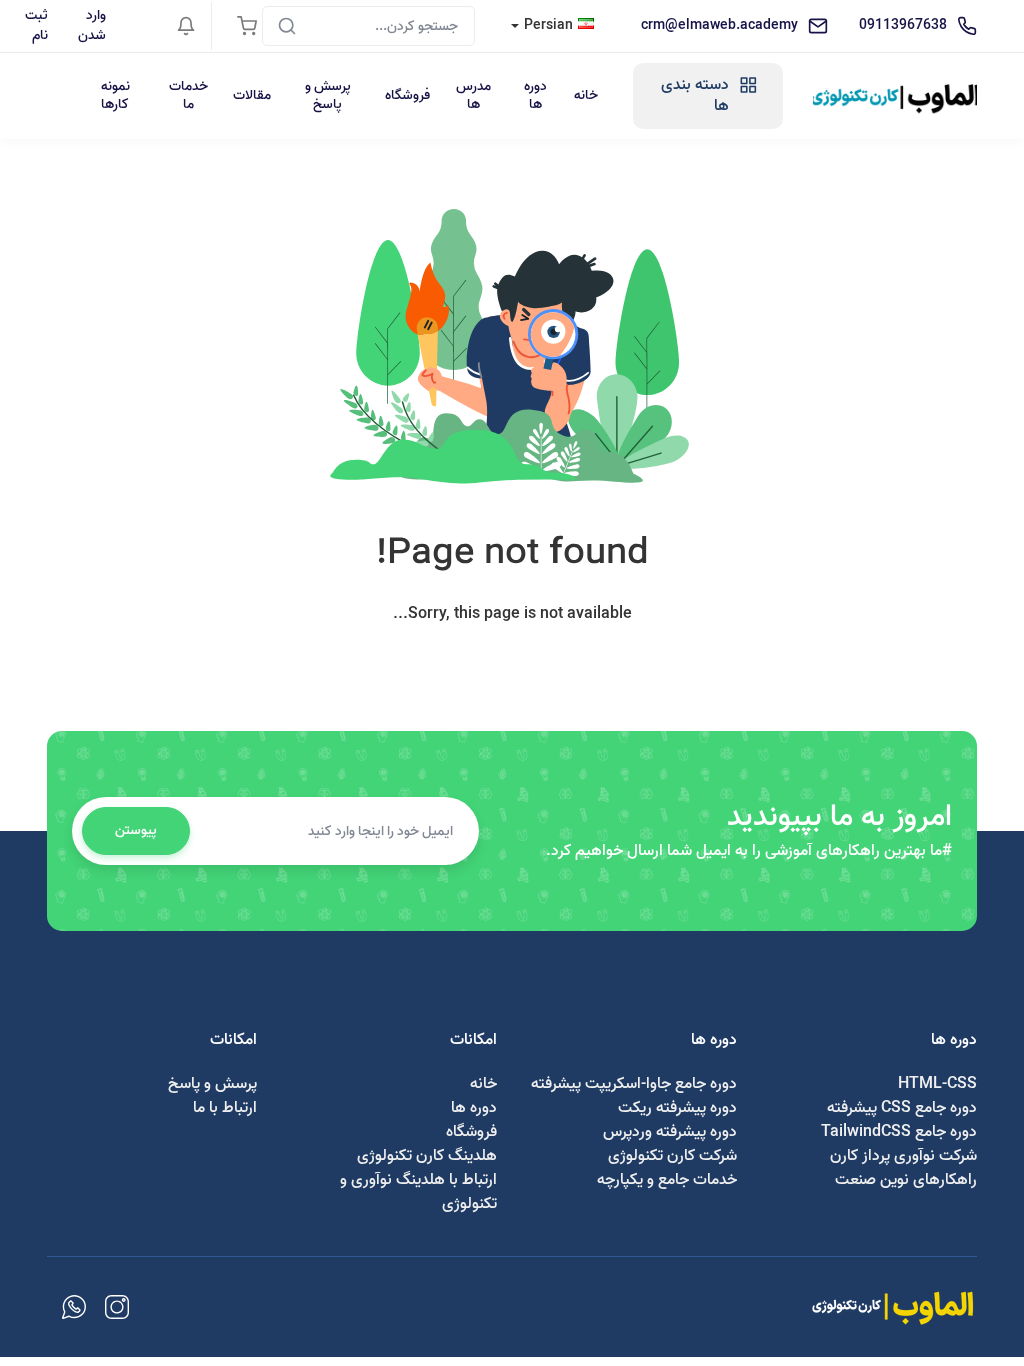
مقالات (252, 95)
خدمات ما (188, 95)
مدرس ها (473, 95)
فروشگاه (407, 95)
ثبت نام (36, 25)
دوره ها (535, 95)
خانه (586, 95)
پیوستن (136, 830)
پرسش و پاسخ (328, 95)
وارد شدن (92, 25)
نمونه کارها (115, 95)
